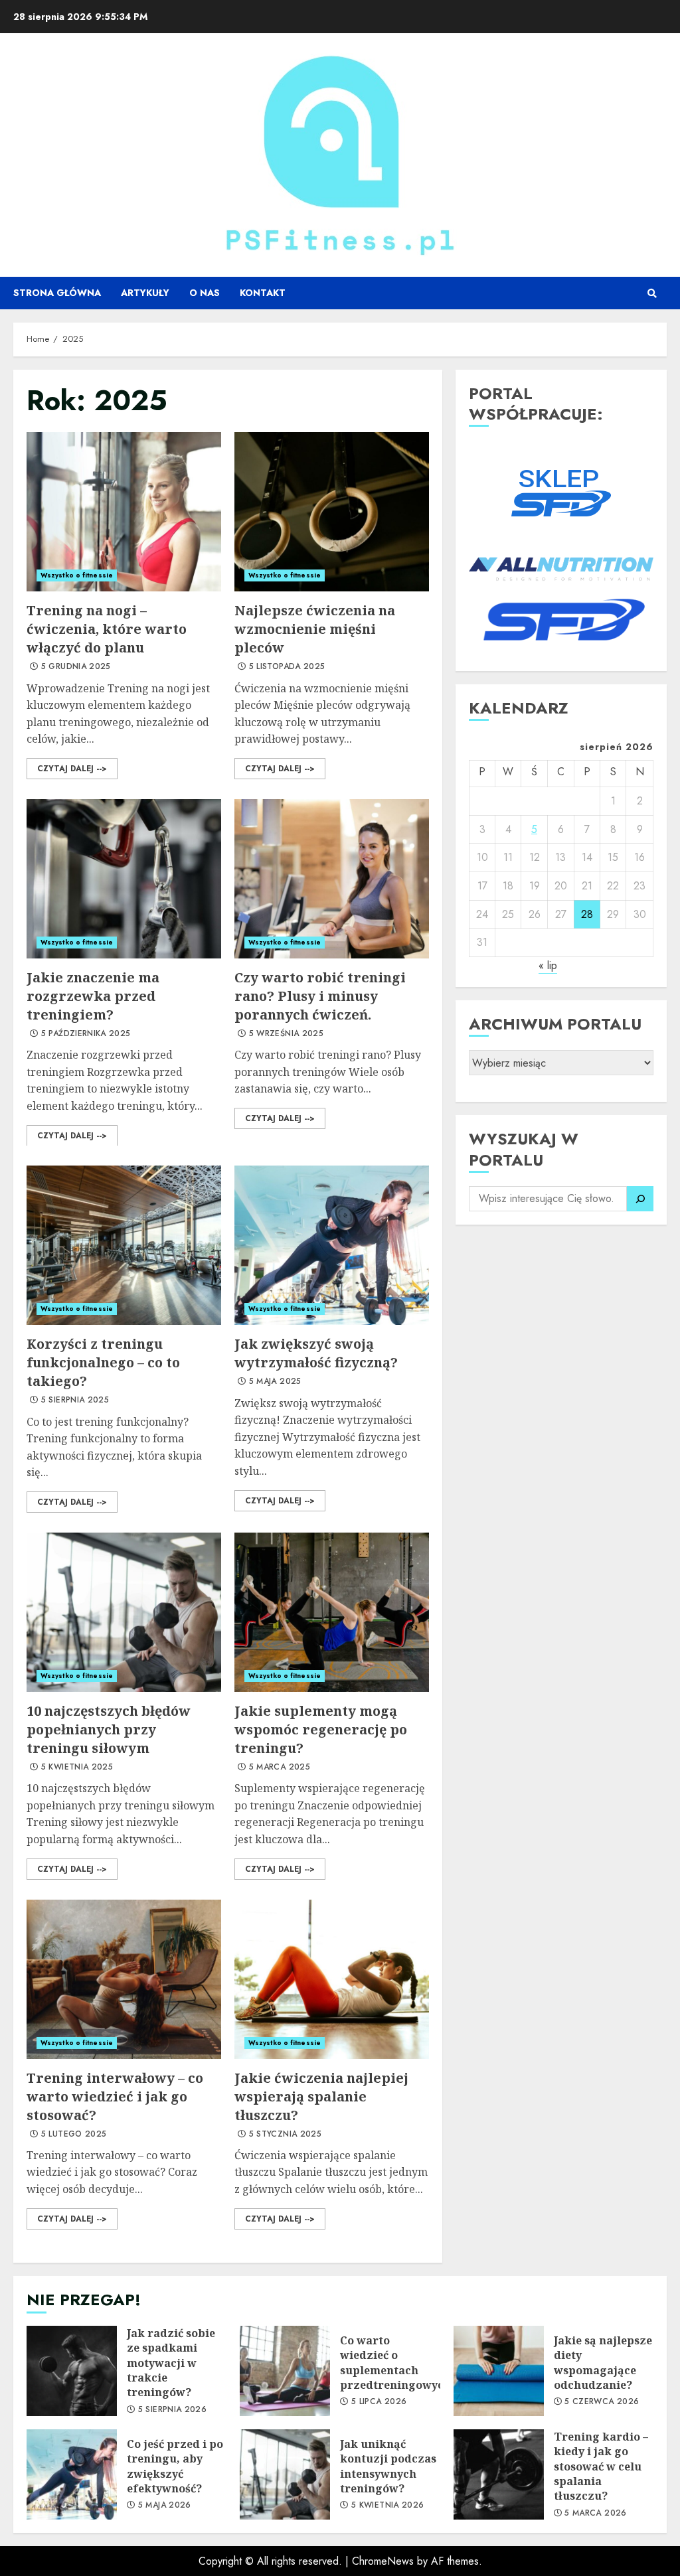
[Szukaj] (640, 1199)
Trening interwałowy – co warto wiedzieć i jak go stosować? (124, 1979)
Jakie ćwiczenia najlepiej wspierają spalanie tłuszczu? (332, 1979)
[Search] (652, 293)
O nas (205, 293)
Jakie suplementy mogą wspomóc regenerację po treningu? (332, 1612)
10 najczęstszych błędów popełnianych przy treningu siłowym (124, 1612)
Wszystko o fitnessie (77, 575)
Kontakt (263, 293)
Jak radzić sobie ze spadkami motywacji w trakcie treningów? (72, 2371)
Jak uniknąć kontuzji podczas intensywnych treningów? (285, 2474)
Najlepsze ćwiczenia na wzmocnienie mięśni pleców (332, 512)
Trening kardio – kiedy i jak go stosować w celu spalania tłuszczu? (499, 2474)
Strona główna (57, 293)
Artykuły (145, 293)
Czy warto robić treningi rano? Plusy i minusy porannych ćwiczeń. (332, 879)
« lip (548, 965)
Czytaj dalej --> (72, 769)
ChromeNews (383, 2561)
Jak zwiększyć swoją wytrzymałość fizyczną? (332, 1245)
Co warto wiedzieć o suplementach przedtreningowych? (285, 2371)
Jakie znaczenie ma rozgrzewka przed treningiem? (124, 879)
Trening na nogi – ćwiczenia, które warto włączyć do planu (124, 512)
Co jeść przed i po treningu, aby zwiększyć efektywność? (72, 2474)
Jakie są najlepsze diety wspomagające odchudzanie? (499, 2371)
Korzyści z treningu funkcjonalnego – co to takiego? (124, 1245)
